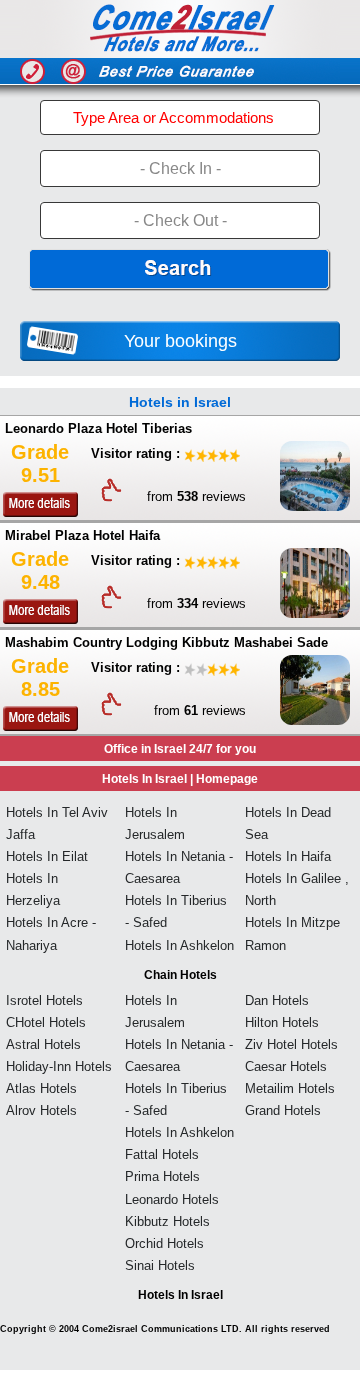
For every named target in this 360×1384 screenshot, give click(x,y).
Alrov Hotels (41, 1110)
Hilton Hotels (282, 1022)
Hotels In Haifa (288, 856)
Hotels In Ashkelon (179, 945)
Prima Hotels (162, 1176)
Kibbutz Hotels (167, 1221)
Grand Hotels (283, 1110)
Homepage (227, 779)
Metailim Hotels (290, 1088)
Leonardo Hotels (172, 1199)
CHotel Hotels (46, 1022)
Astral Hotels (43, 1044)
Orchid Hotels (164, 1243)
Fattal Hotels (162, 1154)
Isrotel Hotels (44, 1000)
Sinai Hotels (160, 1265)
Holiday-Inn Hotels (59, 1066)
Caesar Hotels (286, 1066)
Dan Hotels (277, 1000)
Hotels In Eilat (47, 856)
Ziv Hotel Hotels (291, 1044)
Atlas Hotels (41, 1088)
